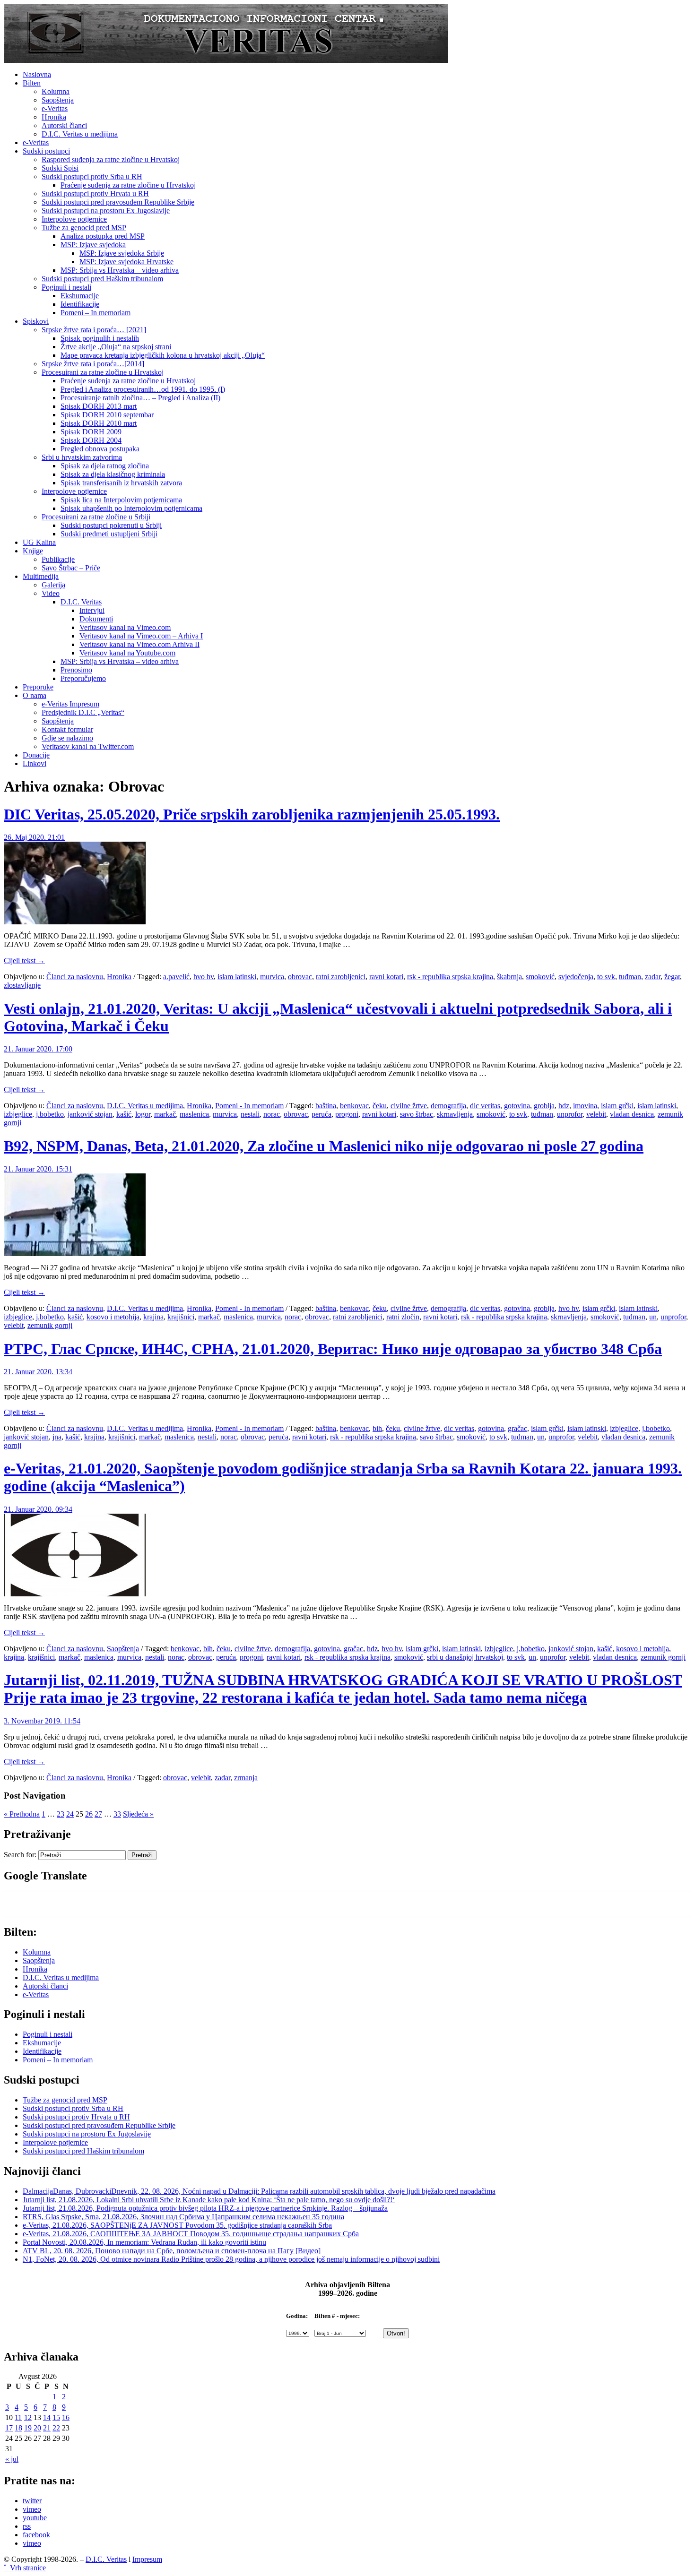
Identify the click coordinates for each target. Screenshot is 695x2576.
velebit (596, 1114)
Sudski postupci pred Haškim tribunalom (102, 279)
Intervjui (92, 610)
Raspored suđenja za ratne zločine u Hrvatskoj (111, 159)
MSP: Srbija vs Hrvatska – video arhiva (120, 270)
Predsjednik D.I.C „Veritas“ (83, 712)
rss (27, 2526)
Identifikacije (80, 304)
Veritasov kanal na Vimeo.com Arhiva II (139, 644)
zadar (653, 977)
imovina (585, 1106)
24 (70, 1814)
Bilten (32, 83)
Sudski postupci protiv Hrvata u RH (95, 194)
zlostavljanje (22, 985)
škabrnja (509, 977)
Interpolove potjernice (74, 219)
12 (28, 2417)
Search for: (20, 1855)
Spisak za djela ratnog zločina (105, 466)
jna (57, 1437)
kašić (124, 1114)
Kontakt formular (67, 729)
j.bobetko (50, 1114)
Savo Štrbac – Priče (71, 568)
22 (56, 2428)
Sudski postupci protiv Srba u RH (92, 177)
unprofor (570, 1114)
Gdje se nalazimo (67, 738)
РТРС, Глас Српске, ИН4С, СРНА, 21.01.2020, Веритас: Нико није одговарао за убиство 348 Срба (333, 1349)
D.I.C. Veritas (81, 602)
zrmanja (246, 1778)
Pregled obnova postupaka (100, 449)
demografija (448, 1106)
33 (117, 1814)
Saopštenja (58, 100)
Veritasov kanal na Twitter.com (88, 746)
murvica (272, 977)
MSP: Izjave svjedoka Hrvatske (126, 262)
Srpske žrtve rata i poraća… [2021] (94, 330)
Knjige (33, 551)
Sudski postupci (46, 151)
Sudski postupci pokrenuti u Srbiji (111, 525)
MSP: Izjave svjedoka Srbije (122, 253)
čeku (380, 1106)
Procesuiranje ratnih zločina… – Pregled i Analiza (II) (140, 398)
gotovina (517, 1106)
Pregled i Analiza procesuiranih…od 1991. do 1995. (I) (143, 389)
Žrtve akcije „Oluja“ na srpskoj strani (116, 347)
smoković (540, 977)
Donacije (36, 755)
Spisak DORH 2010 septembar (107, 415)
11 (18, 2417)
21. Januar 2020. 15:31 (38, 1169)
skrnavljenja (455, 1114)
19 (28, 2428)
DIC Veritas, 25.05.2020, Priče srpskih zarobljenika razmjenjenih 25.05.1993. (252, 814)
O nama (35, 695)
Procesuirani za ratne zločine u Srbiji (96, 517)
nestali (250, 1114)
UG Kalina (39, 542)
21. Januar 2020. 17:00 (38, 1049)
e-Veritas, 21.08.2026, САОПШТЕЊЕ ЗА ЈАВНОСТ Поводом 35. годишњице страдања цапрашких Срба (191, 2234)
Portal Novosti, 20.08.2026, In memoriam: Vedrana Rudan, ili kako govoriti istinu (144, 2242)
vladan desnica (632, 1114)
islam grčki (617, 1106)
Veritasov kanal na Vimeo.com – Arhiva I (141, 636)
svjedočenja (576, 977)
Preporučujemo (83, 678)
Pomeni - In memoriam (249, 1106)
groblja (544, 1106)
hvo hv (204, 977)
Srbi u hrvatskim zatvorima (82, 457)
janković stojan (90, 1114)
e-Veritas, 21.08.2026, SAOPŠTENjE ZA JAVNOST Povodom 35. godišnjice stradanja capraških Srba (177, 2225)
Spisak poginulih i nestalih (100, 338)
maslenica (194, 1114)
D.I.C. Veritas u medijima (80, 134)
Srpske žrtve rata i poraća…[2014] (93, 364)
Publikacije (58, 559)
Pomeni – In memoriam (96, 313)
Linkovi (35, 763)
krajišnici (181, 1317)
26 (89, 1814)
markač (165, 1114)
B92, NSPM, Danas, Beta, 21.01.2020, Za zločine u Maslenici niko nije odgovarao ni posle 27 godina (324, 1146)
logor (143, 1114)
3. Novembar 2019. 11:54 (42, 1721)
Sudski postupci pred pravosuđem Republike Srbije (118, 202)
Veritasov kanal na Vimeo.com (125, 627)
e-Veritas (55, 108)
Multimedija (41, 576)
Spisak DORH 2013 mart (99, 406)
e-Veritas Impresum (70, 704)
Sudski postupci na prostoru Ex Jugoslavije (106, 211)
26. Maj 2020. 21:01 (34, 837)
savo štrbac (417, 1114)
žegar (672, 977)
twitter (32, 2501)
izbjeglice (18, 1114)
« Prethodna (22, 1814)
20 (37, 2428)
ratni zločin (403, 1317)
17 (9, 2428)
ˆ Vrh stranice (25, 2568)
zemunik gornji (50, 1325)
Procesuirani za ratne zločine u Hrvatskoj (103, 372)
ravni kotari (386, 977)
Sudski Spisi (60, 168)
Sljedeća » (138, 1814)
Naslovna (37, 74)
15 (56, 2417)
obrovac (300, 977)
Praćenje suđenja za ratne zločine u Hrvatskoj (128, 185)
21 (47, 2428)
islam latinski (237, 977)
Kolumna (56, 91)
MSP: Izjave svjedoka (93, 245)
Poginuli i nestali (66, 287)
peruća (321, 1114)
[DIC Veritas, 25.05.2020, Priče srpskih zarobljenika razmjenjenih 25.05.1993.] (75, 922)
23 (61, 1814)
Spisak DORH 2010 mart (99, 423)
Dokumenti (96, 619)
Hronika (54, 117)
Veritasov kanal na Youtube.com (127, 653)
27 (98, 1814)
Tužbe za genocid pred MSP (84, 228)
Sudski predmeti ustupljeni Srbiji (109, 534)
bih (377, 1428)
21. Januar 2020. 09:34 (38, 1509)
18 (18, 2428)
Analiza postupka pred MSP (103, 236)
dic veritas (485, 1106)
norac (272, 1114)
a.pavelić (176, 977)
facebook (36, 2535)
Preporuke (38, 687)
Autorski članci (64, 125)
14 (47, 2417)
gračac (517, 1428)
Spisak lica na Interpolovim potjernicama (121, 500)
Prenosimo (76, 670)
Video (51, 593)
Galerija (53, 585)
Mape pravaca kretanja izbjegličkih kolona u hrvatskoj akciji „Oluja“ (163, 355)
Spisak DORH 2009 (91, 432)
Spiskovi (36, 321)
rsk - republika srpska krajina (450, 977)
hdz (564, 1106)
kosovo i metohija (113, 1317)
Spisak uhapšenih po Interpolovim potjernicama (131, 508)
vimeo (32, 2509)
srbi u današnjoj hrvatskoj (465, 1657)
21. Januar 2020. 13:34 (38, 1372)
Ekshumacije (80, 296)
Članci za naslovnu (75, 977)
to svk (606, 977)
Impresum (147, 2559)
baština (326, 1106)
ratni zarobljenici (341, 977)
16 (66, 2417)
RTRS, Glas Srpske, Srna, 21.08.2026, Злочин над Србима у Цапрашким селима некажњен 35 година (183, 2217)
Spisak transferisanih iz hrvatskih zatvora (121, 483)
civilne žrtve (409, 1106)
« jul (12, 2459)
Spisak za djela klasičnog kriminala (113, 474)
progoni (347, 1114)
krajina (153, 1317)
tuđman (630, 977)
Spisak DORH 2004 (91, 440)
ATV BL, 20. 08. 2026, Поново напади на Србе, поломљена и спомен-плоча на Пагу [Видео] (172, 2251)
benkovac (354, 1106)
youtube (35, 2518)
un (653, 1317)
